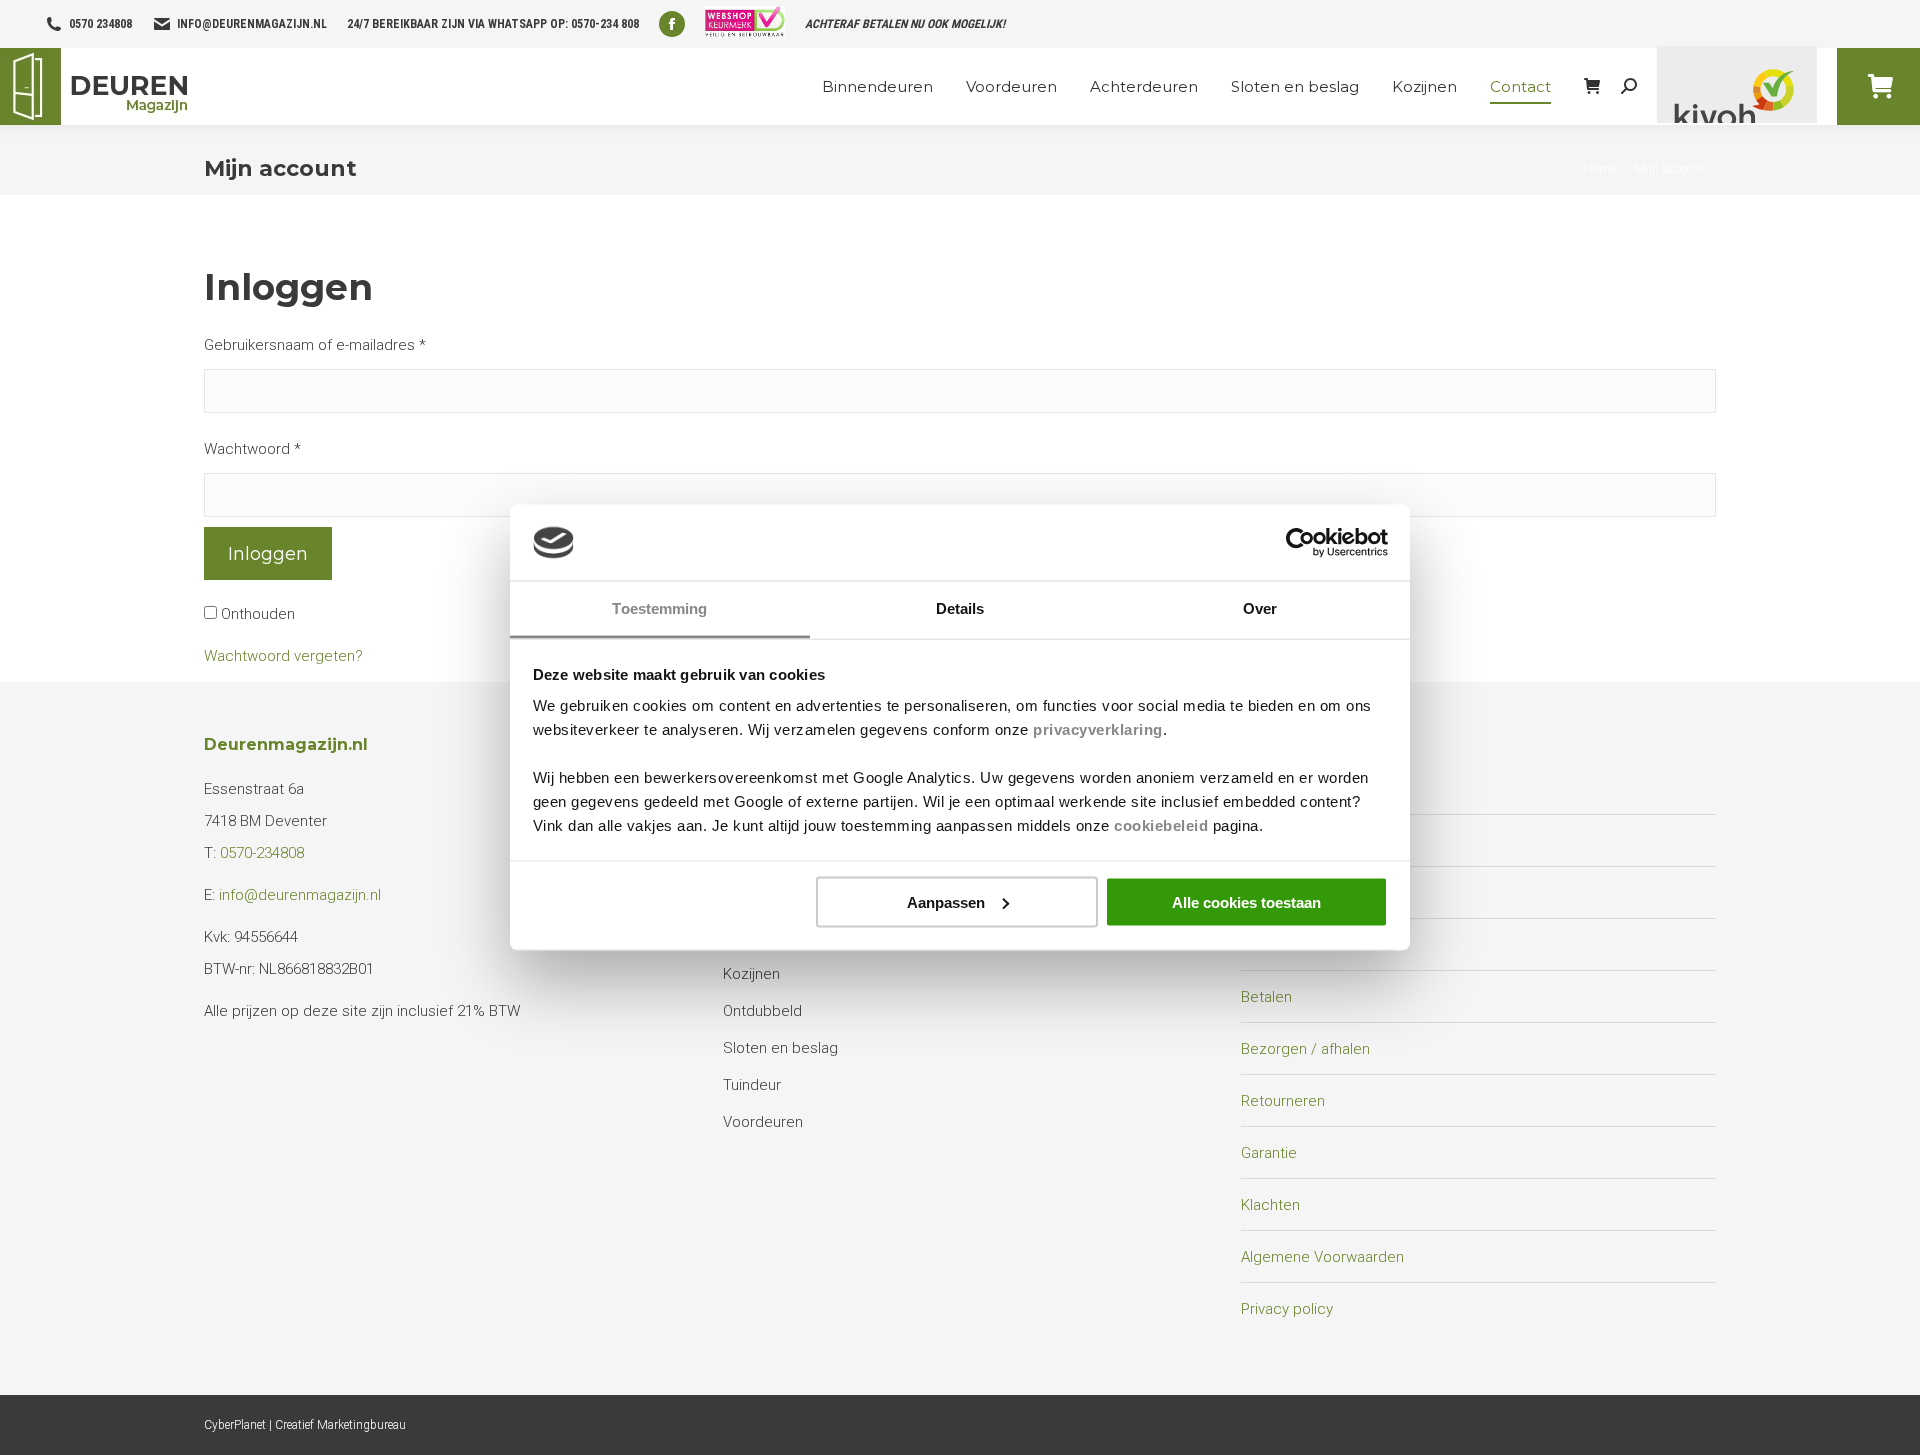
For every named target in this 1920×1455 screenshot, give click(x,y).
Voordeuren (763, 1122)
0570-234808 (262, 853)
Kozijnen (751, 974)
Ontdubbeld (762, 1011)
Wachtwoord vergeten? (283, 656)
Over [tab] (1260, 608)
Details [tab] (960, 608)
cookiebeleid (1161, 825)
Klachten (1270, 1205)
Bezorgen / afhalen (1305, 1049)
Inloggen (268, 554)
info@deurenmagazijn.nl (252, 24)
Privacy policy (1287, 1309)
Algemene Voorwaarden (1322, 1257)
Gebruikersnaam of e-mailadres (315, 345)
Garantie (1269, 1153)
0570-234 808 (605, 24)
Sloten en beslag (780, 1048)
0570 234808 (100, 24)
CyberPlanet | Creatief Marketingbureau (305, 1425)
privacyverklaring (1098, 729)
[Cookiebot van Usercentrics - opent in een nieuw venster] (1300, 543)
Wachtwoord (252, 449)
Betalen (1266, 997)
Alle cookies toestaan (1246, 901)
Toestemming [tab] (659, 608)
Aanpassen (946, 901)
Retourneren (1283, 1101)
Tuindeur (752, 1085)
